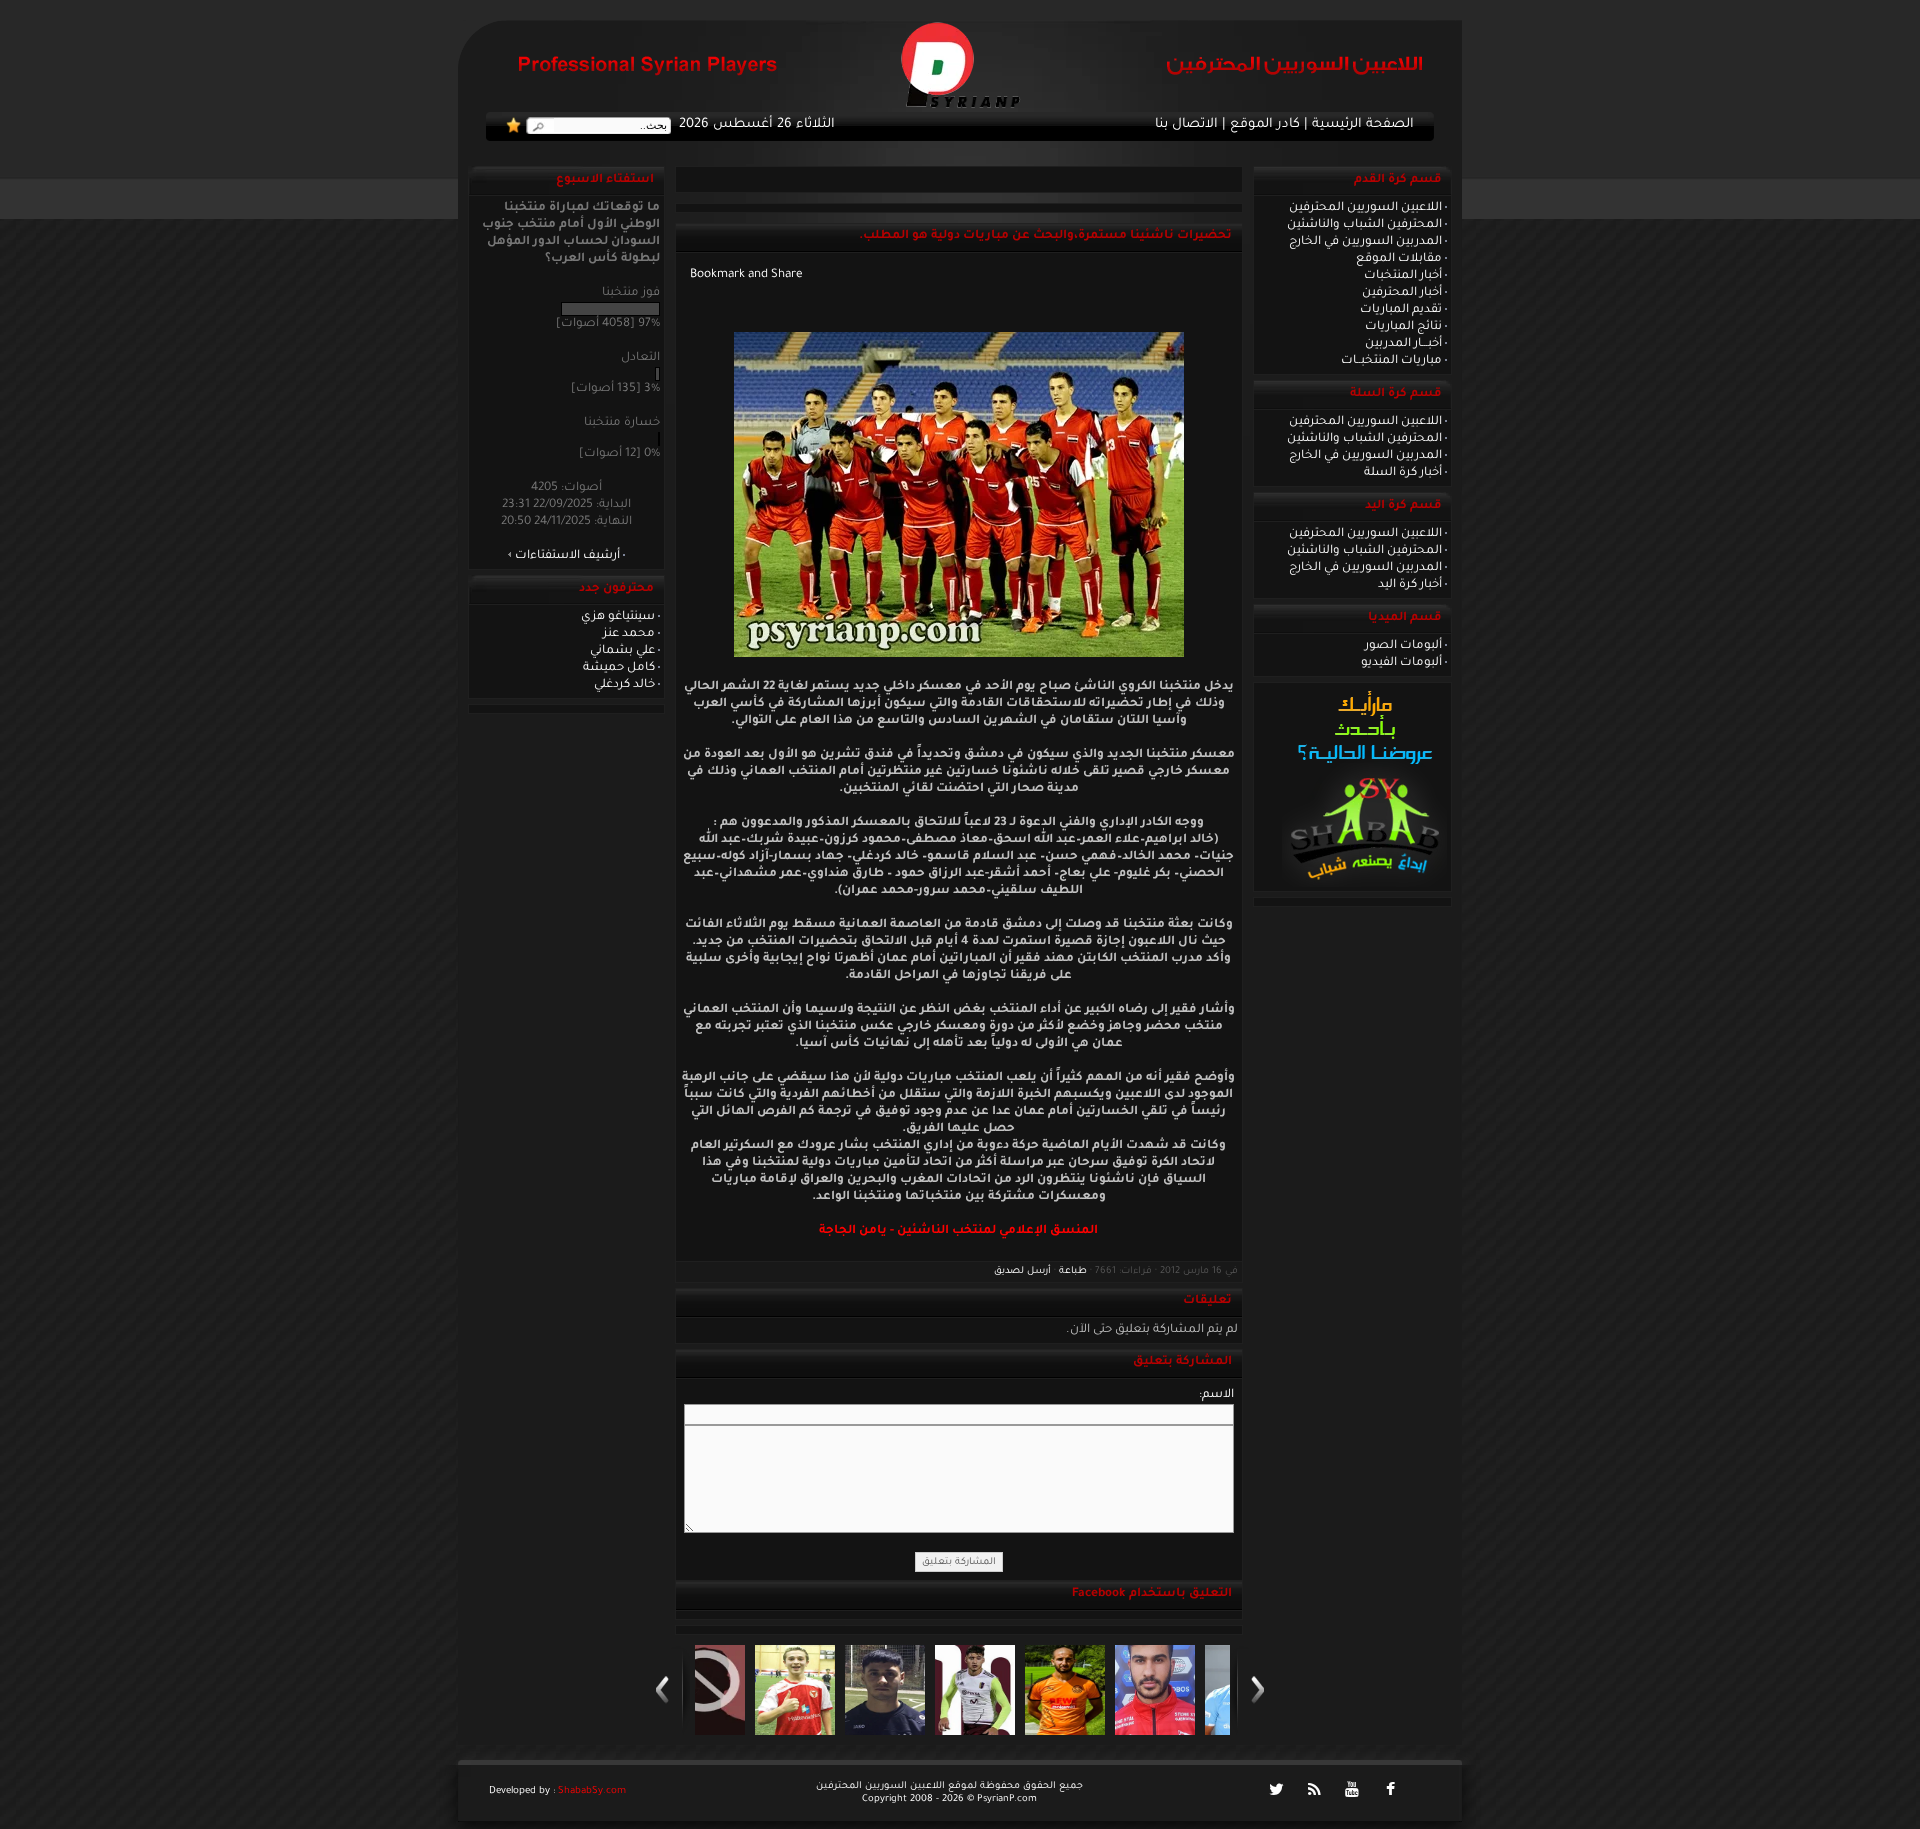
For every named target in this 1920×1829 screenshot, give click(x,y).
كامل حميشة (619, 668)
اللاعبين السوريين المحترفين (1365, 208)
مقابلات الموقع (1399, 259)
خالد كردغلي (624, 685)
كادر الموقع (1265, 125)
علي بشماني (622, 651)
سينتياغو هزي (618, 617)
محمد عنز (629, 634)
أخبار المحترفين (1402, 293)
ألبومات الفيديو (1401, 663)
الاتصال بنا (1186, 125)
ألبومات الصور (1403, 646)
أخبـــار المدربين (1403, 344)
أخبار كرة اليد (1410, 585)
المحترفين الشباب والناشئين (1364, 225)
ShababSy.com (592, 1791)
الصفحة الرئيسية (1363, 125)
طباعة (1073, 1271)
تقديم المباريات (1401, 310)
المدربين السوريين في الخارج (1365, 242)
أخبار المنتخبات (1403, 276)
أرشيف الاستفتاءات (567, 556)
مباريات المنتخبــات (1391, 361)
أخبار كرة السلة (1403, 473)
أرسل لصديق (1022, 1271)
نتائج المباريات (1403, 327)
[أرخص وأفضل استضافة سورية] (1364, 885)
